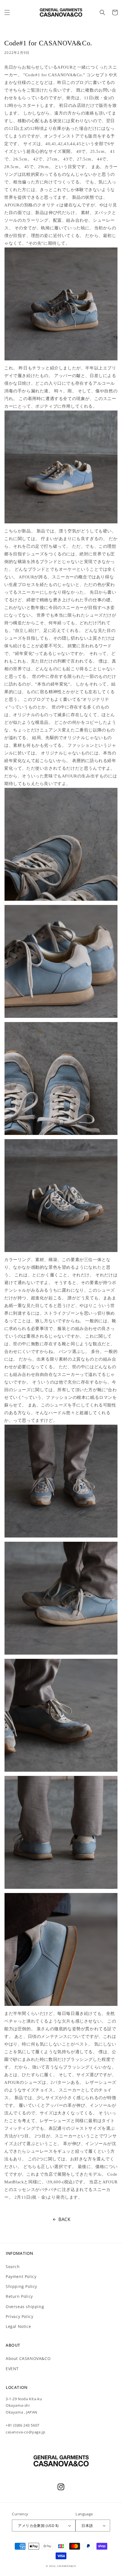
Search (13, 2267)
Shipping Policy (21, 2286)
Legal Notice (18, 2326)
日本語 (87, 2526)
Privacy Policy (19, 2316)
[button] (7, 12)
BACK (64, 2219)
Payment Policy (21, 2276)
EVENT (12, 2369)
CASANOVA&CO (67, 2566)
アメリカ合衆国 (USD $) (38, 2526)
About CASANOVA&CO (28, 2358)
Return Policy (19, 2296)
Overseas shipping (25, 2307)
